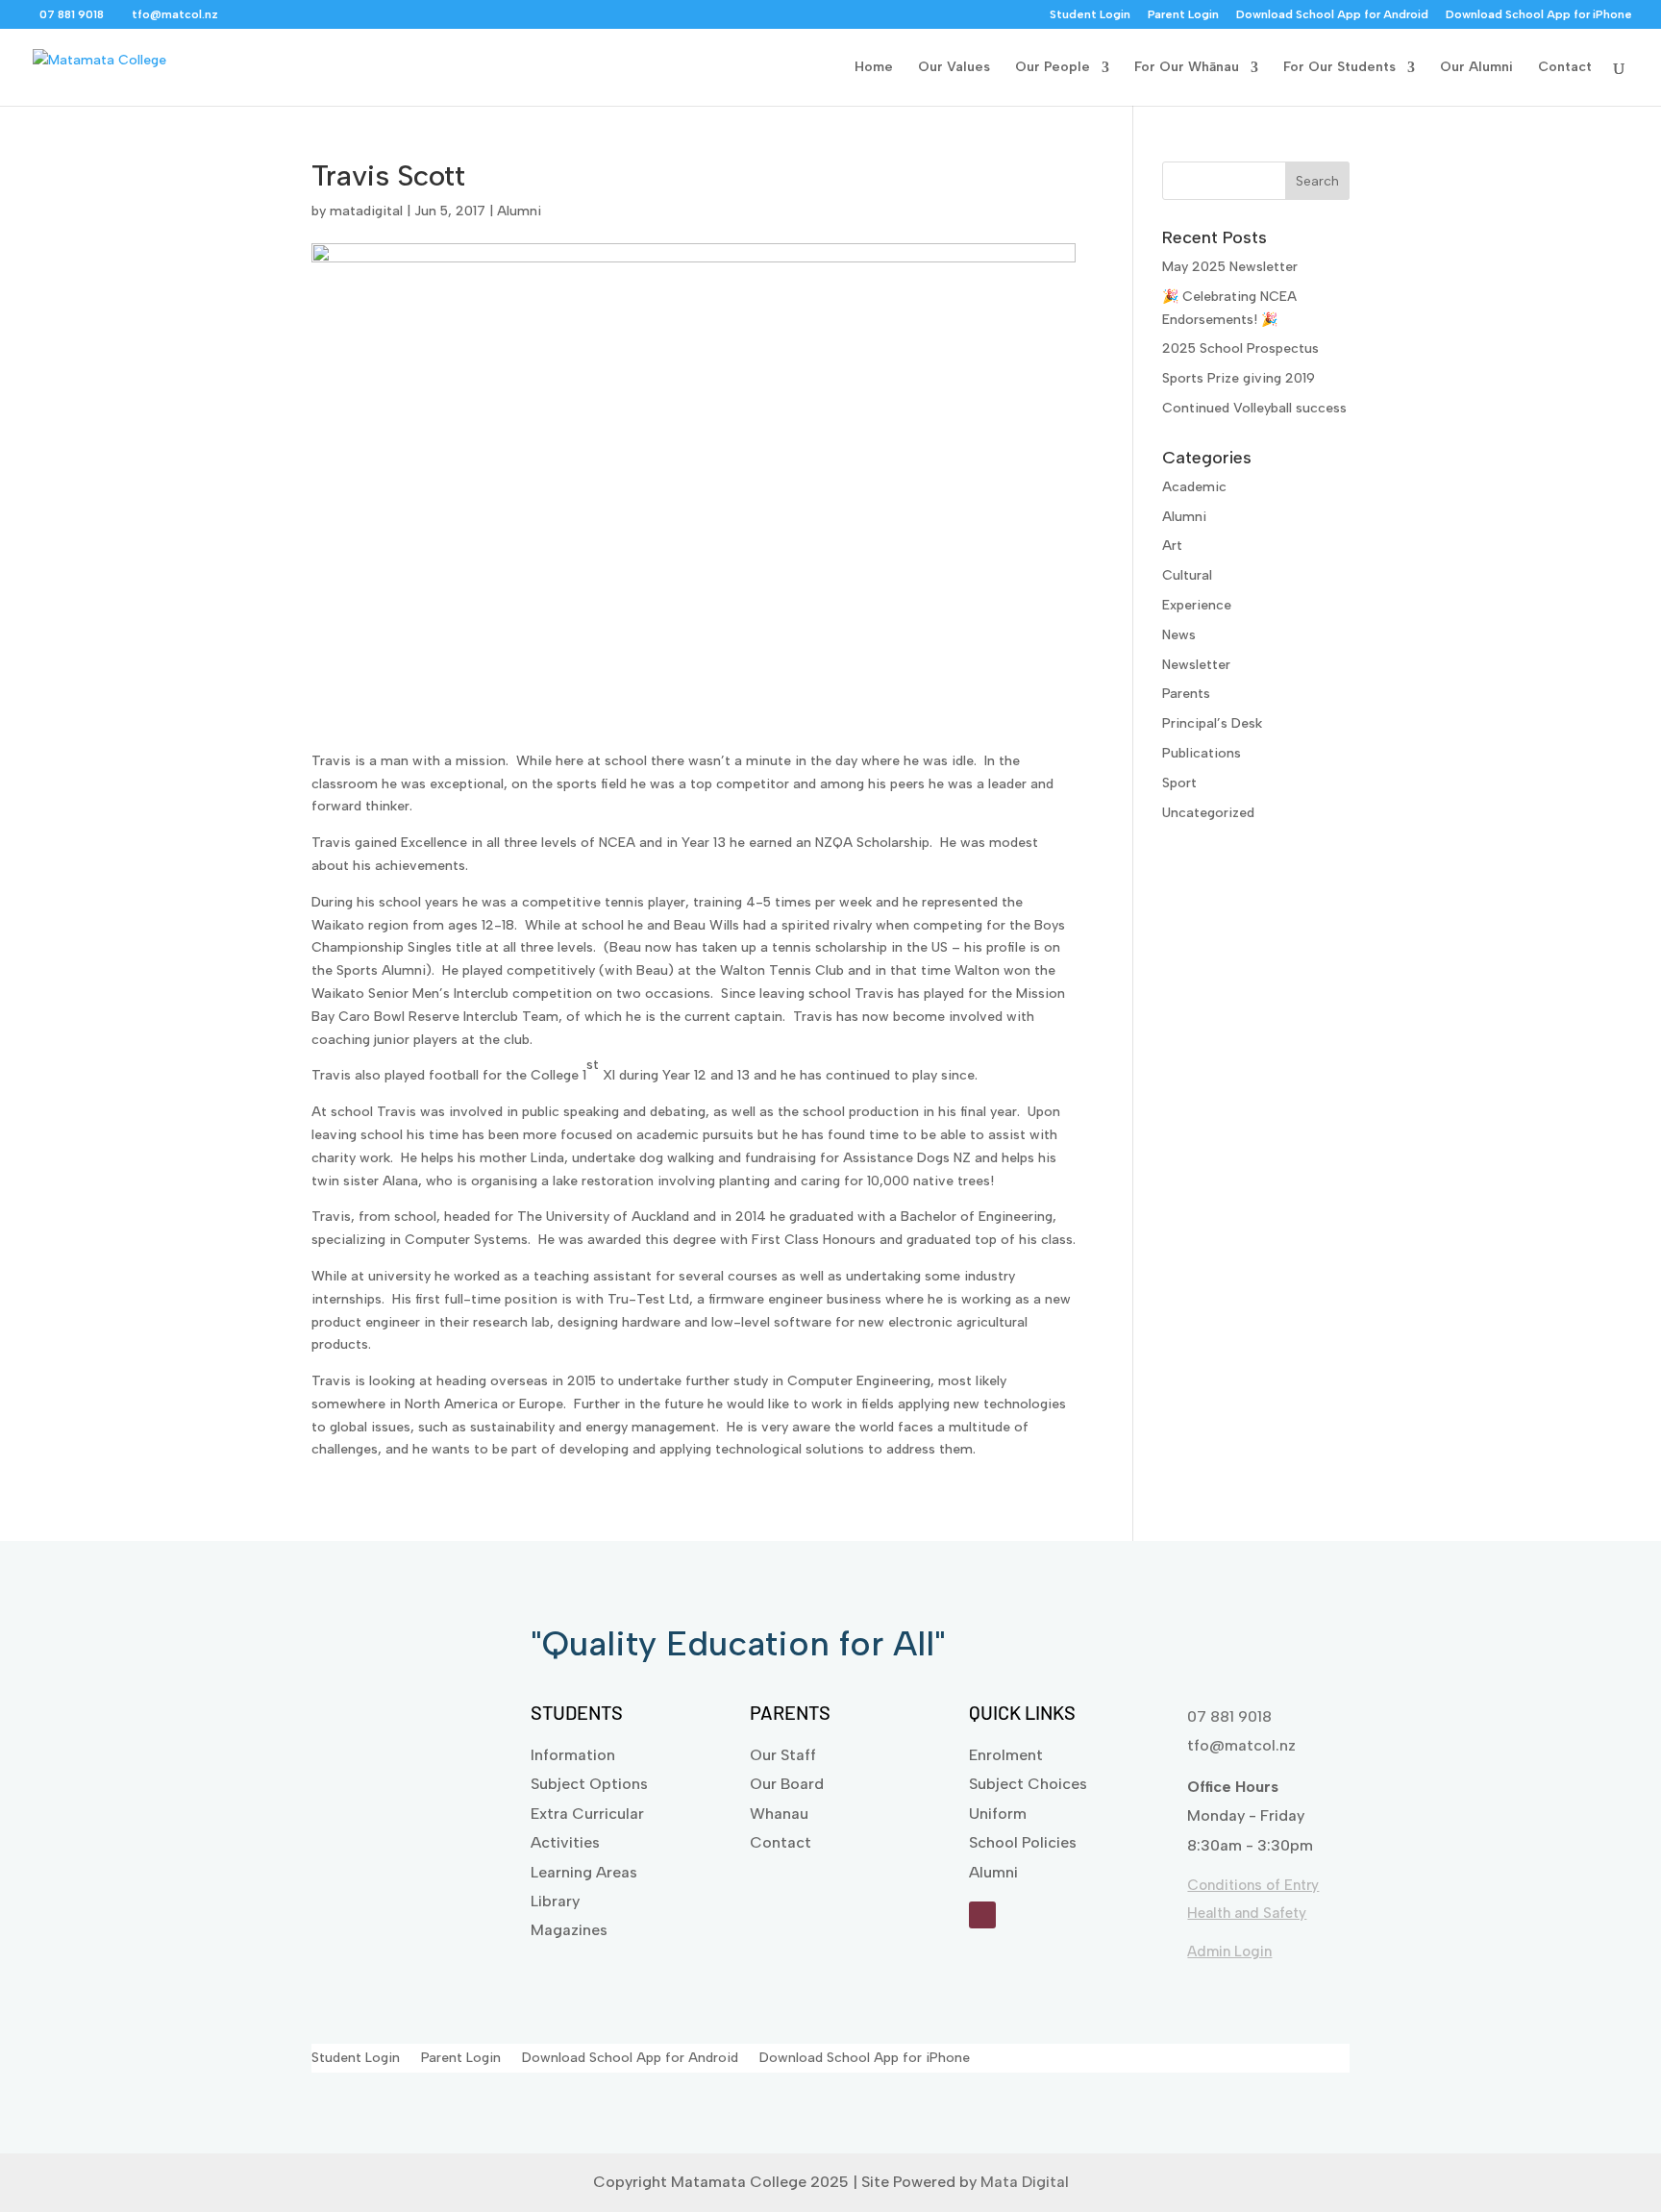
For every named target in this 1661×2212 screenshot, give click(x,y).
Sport (1179, 783)
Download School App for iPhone (1539, 15)
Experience (1197, 605)
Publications (1202, 753)
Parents (1186, 694)
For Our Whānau (1187, 68)
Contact (1565, 68)
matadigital (366, 211)
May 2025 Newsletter (1230, 267)
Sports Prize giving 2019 (1239, 378)
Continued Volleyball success (1254, 408)
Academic (1194, 487)
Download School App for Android (1332, 15)
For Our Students (1339, 68)
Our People (1053, 68)
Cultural (1187, 575)
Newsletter (1196, 665)
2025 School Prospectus (1240, 348)
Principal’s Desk (1212, 723)
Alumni (519, 211)
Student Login (1090, 15)
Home (874, 68)
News (1179, 635)
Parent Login (1183, 15)
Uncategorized (1208, 813)
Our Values (954, 68)
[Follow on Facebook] (982, 1915)
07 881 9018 (1229, 1716)
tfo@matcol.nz (1241, 1745)
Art (1172, 546)
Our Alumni (1476, 68)
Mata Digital (1025, 2182)
